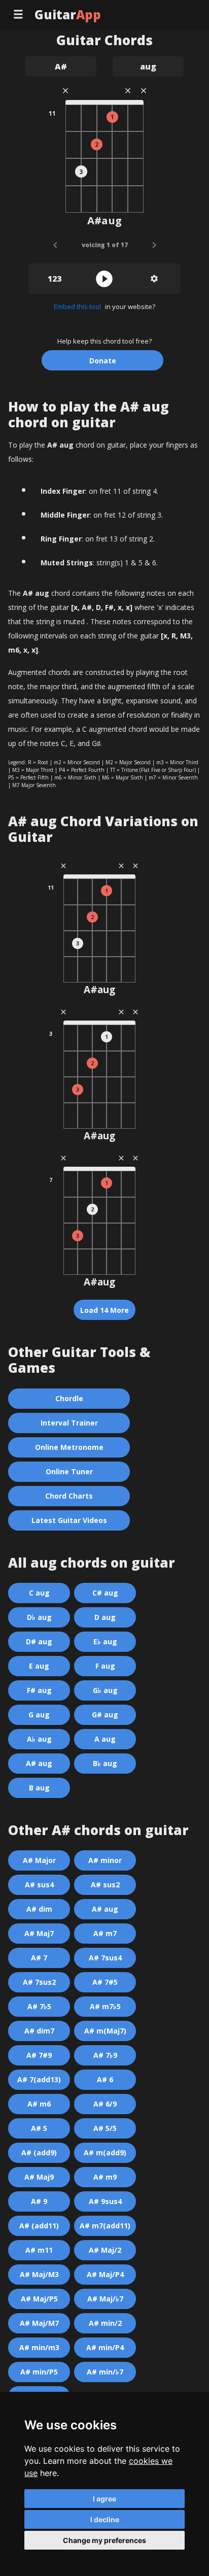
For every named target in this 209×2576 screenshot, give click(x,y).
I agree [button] (104, 2499)
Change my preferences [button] (104, 2540)
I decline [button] (105, 2519)
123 (55, 279)
